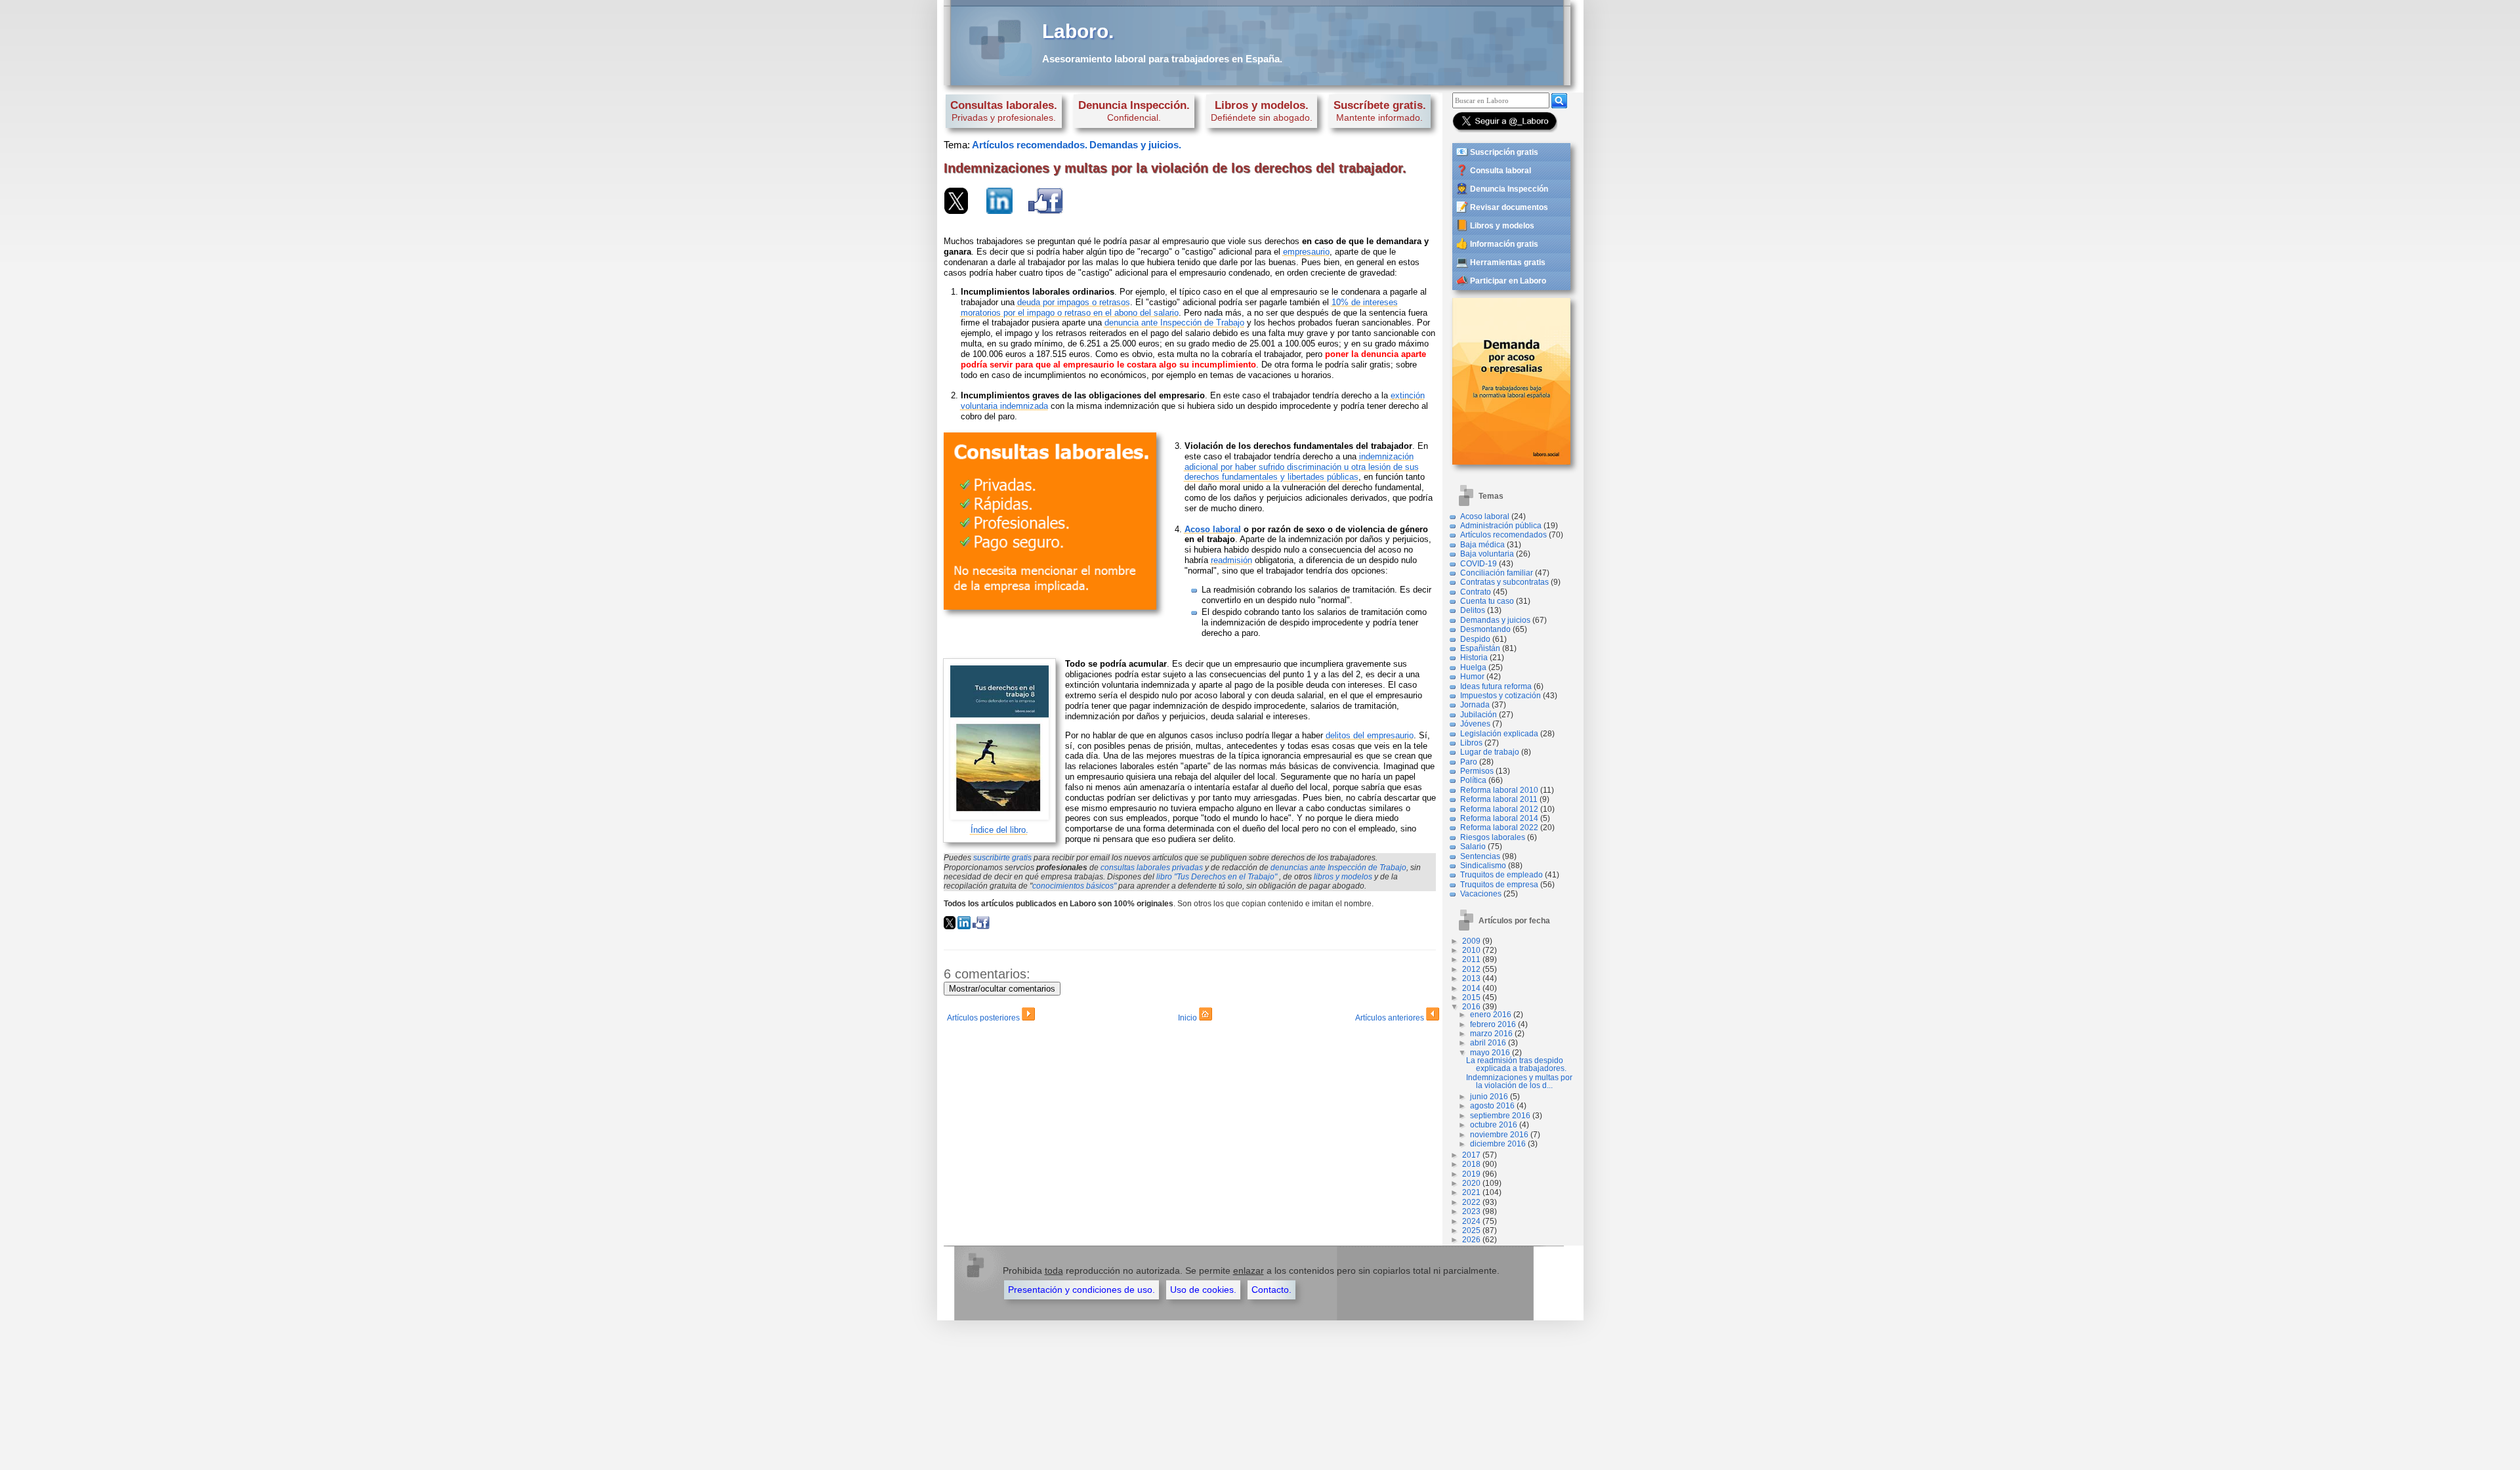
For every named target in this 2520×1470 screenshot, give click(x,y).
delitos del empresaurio (1370, 735)
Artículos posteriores (984, 1018)
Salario (1473, 847)
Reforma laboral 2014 (1499, 818)
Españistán (1480, 648)
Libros (1471, 743)
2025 (1471, 1230)
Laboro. (1078, 31)
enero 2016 (1491, 1015)
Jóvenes (1475, 724)
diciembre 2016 (1498, 1144)
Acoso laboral (1485, 516)
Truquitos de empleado (1501, 875)
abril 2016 (1488, 1043)
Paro (1469, 762)
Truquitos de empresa (1499, 885)
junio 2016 (1489, 1097)
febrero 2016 (1493, 1024)
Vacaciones (1481, 894)
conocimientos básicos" (1074, 886)
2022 (1471, 1202)
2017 (1471, 1155)
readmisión (1231, 560)
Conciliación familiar (1497, 573)
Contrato (1476, 592)
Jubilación (1479, 715)
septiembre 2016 (1500, 1116)
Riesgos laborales (1493, 837)
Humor (1472, 677)
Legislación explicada (1499, 734)
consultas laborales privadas (1152, 868)
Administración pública (1501, 526)
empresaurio (1306, 252)
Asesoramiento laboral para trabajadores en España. (1162, 59)
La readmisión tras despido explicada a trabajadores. (1516, 1064)
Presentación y (1081, 1290)
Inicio (1188, 1018)
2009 (1471, 941)
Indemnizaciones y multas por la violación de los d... (1519, 1081)
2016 (1471, 1007)
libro (1217, 877)
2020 (1471, 1183)
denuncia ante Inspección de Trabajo (1174, 323)
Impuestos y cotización (1501, 696)
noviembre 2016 (1499, 1135)
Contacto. (1271, 1290)
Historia (1474, 658)
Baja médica (1482, 545)
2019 (1471, 1174)
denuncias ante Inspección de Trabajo (1338, 868)
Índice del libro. (999, 830)
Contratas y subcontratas (1504, 582)
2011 (1471, 959)
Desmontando (1485, 629)
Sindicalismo (1483, 866)
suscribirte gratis (1002, 858)
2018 (1471, 1164)
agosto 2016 (1492, 1106)
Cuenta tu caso (1487, 601)
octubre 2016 (1494, 1125)
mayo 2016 (1490, 1053)
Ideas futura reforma (1496, 686)
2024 (1471, 1221)
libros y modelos (1343, 877)
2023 (1471, 1211)
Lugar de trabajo (1490, 752)
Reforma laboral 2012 (1499, 809)
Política (1473, 780)
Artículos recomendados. (1030, 145)
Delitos (1473, 610)
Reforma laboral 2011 (1499, 799)
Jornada (1475, 705)
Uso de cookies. (1203, 1290)
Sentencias (1480, 856)
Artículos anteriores (1391, 1018)
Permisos (1477, 771)
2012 (1471, 969)
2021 (1471, 1192)
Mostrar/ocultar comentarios (1002, 989)
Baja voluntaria (1487, 554)
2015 (1471, 997)
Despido (1475, 639)
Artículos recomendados (1503, 535)
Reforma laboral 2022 (1499, 828)
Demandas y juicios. (1135, 145)
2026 (1471, 1240)
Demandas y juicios (1495, 620)
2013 (1471, 978)
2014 (1471, 988)
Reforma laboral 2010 (1499, 790)
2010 (1471, 950)
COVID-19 (1479, 564)
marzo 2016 (1491, 1034)
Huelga (1473, 667)
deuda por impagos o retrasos (1074, 302)
